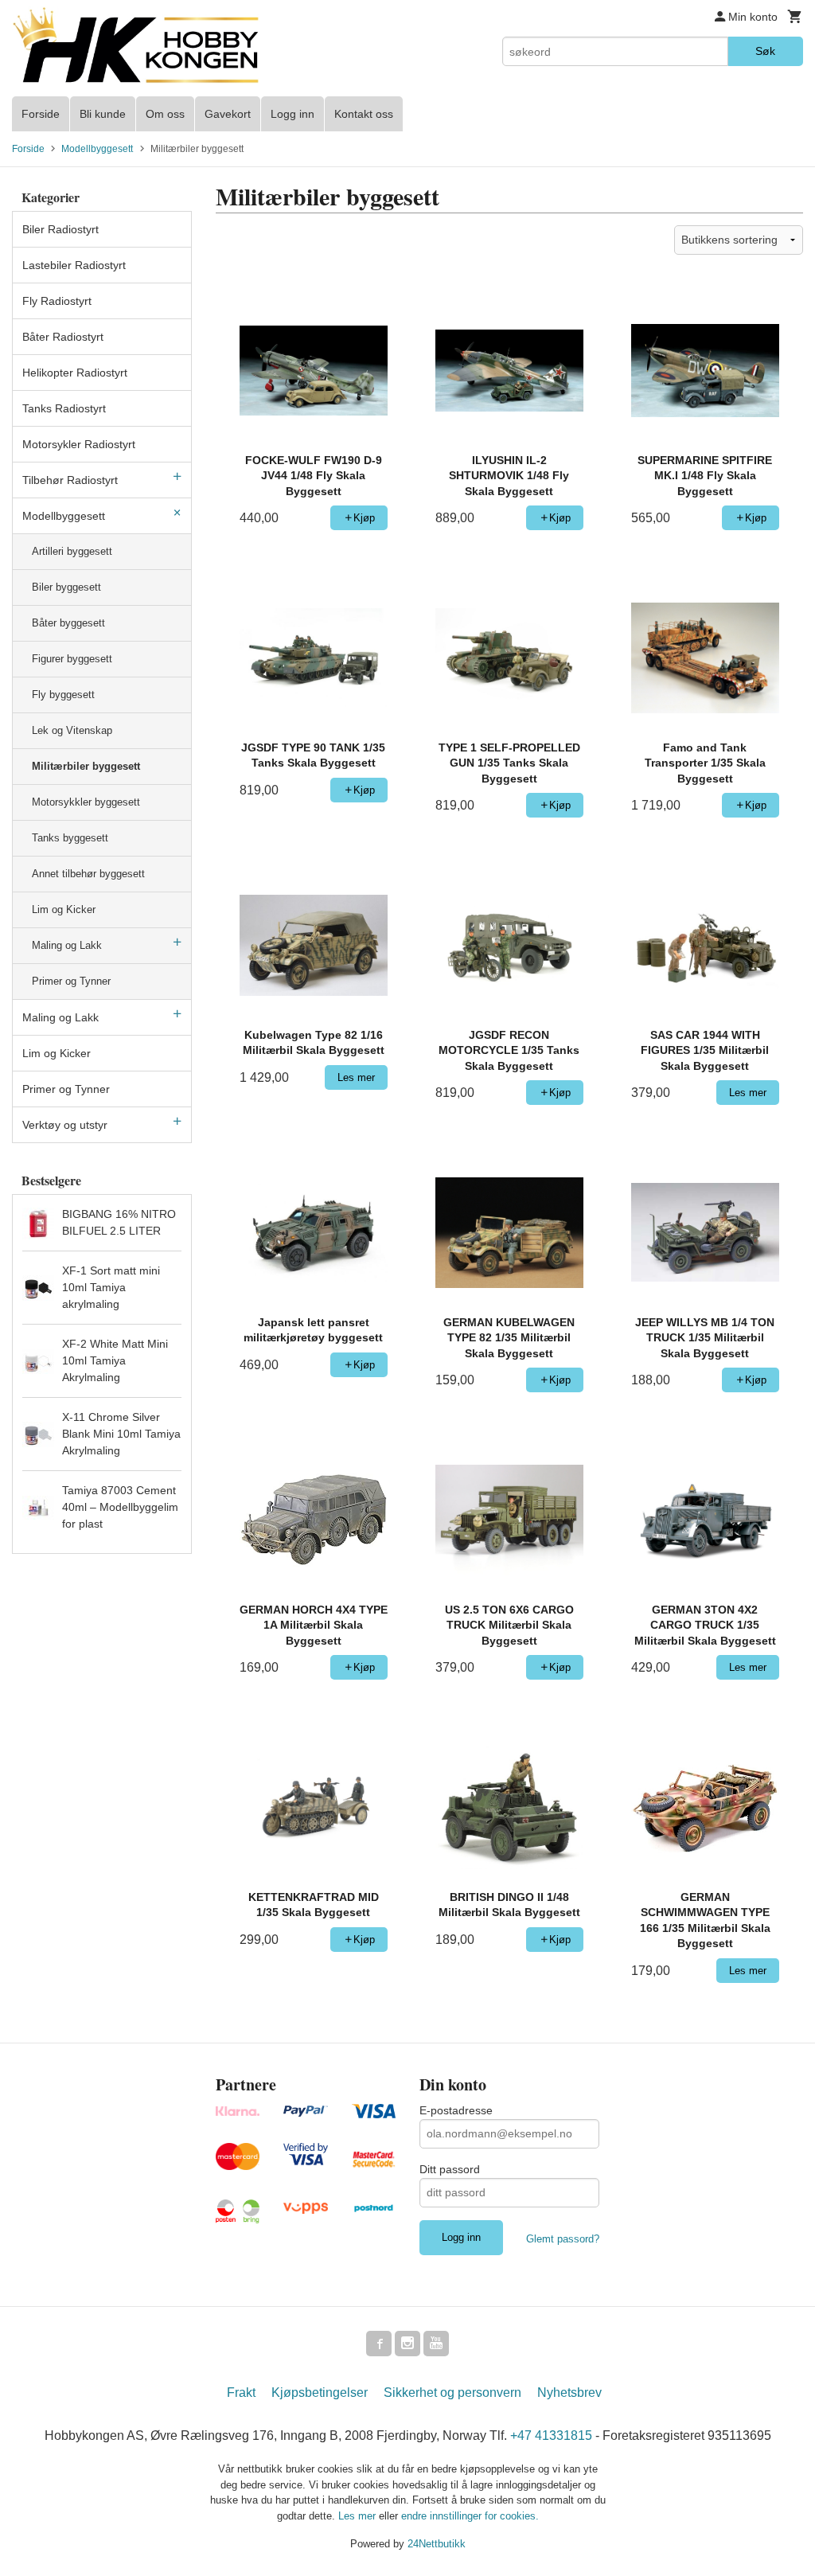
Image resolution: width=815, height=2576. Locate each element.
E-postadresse (456, 2110)
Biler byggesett (66, 587)
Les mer (359, 2516)
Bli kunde (103, 114)
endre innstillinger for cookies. (470, 2516)
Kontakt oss (364, 114)
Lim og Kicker (64, 909)
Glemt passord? (563, 2239)
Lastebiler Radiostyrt (74, 265)
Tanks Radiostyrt (64, 408)
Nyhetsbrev (569, 2393)
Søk (765, 51)
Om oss (165, 114)
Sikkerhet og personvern (452, 2393)
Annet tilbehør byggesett (88, 874)
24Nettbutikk (437, 2544)
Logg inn (292, 114)
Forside (41, 114)
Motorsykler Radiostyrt (79, 444)
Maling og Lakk (67, 945)
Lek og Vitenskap (72, 730)
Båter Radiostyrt (63, 337)
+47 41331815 (551, 2435)
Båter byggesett (68, 623)
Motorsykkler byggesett (86, 802)
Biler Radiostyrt (60, 229)
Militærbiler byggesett (86, 766)
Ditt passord (450, 2169)
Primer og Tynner (71, 981)
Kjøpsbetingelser (320, 2393)
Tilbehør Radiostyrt (70, 480)
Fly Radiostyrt (57, 301)
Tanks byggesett (70, 838)
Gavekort (228, 114)
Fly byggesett (63, 695)
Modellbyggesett (64, 516)
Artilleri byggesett (72, 551)
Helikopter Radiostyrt (75, 373)
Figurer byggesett (72, 659)
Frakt (241, 2393)
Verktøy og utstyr (65, 1125)
